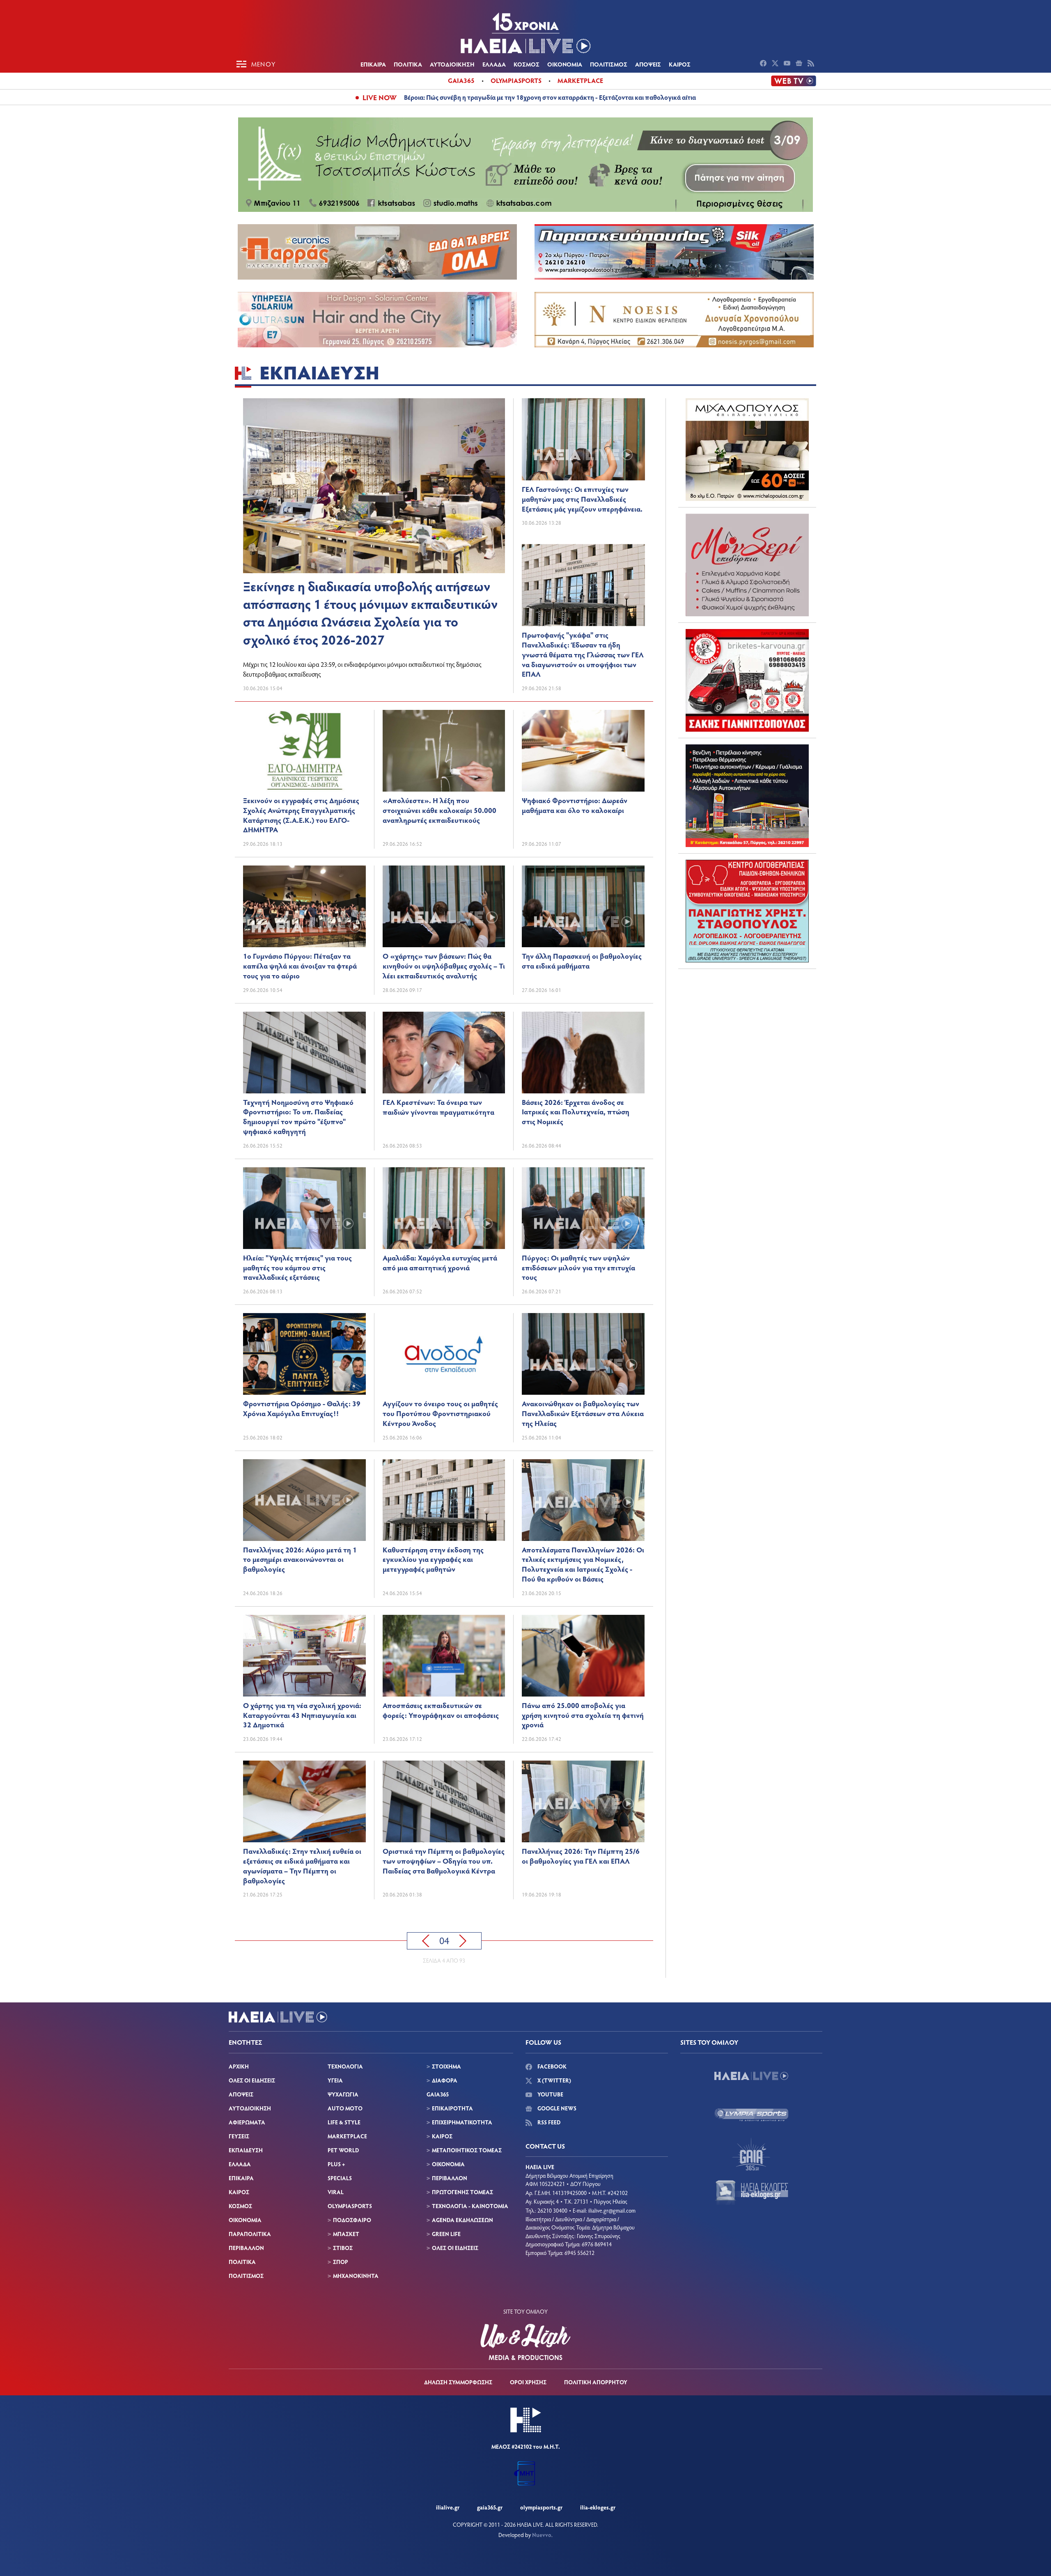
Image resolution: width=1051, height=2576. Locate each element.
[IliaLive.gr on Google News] (800, 64)
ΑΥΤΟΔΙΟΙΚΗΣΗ (452, 64)
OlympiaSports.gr (541, 2507)
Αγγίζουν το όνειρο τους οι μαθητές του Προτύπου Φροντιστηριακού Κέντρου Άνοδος (440, 1413)
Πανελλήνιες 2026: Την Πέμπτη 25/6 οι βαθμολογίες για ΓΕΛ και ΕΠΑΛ (581, 1856)
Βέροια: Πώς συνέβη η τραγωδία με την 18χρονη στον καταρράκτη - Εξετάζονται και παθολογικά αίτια (550, 97)
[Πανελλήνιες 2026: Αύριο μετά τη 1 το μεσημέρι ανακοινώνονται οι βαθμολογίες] (304, 1500)
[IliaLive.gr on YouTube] (788, 64)
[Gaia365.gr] (751, 2154)
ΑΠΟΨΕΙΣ (648, 64)
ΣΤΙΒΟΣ (343, 2248)
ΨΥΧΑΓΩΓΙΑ (343, 2094)
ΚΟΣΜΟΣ (527, 64)
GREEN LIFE (446, 2234)
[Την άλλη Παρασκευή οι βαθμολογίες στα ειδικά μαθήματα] (583, 906)
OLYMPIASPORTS (350, 2206)
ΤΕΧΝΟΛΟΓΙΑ (345, 2066)
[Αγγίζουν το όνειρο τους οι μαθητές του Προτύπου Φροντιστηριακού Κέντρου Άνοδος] (444, 1354)
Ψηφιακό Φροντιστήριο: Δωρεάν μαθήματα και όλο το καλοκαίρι (575, 805)
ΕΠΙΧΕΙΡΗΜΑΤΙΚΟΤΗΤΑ (462, 2122)
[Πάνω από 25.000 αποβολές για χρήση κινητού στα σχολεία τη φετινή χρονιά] (583, 1656)
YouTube (550, 2094)
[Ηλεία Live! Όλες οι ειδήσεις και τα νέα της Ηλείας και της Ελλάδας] (525, 33)
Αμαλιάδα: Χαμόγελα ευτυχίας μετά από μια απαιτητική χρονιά (440, 1263)
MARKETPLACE (347, 2136)
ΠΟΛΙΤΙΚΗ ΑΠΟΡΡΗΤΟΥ (596, 2382)
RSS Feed (548, 2122)
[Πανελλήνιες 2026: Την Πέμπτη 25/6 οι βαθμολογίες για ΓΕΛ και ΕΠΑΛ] (583, 1801)
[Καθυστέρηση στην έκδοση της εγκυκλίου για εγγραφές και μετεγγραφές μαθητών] (444, 1500)
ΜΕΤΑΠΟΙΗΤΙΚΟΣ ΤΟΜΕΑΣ (467, 2150)
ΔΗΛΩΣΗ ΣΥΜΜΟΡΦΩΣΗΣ (458, 2382)
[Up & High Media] (525, 2342)
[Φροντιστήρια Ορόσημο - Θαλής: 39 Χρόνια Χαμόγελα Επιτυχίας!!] (304, 1354)
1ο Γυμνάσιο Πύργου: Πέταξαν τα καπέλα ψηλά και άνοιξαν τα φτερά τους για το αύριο (300, 966)
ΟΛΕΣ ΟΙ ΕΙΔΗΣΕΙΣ (252, 2080)
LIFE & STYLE (344, 2122)
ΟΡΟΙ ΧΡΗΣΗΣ (528, 2382)
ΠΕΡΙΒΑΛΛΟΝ (246, 2248)
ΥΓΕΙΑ (335, 2080)
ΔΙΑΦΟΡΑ (445, 2080)
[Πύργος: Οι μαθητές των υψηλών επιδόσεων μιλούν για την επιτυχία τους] (583, 1208)
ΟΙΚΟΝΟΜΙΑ (565, 64)
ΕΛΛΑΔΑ (494, 64)
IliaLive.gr (448, 2507)
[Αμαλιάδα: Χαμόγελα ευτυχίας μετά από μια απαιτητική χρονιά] (444, 1208)
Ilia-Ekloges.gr (598, 2507)
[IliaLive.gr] (751, 2076)
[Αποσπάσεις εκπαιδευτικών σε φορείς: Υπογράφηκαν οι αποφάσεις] (444, 1656)
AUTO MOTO (345, 2108)
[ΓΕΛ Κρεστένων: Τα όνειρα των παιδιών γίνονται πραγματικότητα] (444, 1053)
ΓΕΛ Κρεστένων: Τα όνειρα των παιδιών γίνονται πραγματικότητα (438, 1107)
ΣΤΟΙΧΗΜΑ (446, 2066)
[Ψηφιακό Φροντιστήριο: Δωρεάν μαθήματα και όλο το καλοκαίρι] (583, 751)
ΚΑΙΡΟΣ (680, 64)
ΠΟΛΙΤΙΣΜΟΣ (609, 64)
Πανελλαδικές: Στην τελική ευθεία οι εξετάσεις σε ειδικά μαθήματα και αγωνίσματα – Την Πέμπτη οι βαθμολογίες (302, 1865)
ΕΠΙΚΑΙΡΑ (373, 64)
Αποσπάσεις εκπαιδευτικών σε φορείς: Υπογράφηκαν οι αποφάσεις (441, 1710)
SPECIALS (340, 2178)
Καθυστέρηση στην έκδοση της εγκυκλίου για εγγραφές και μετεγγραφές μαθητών (433, 1559)
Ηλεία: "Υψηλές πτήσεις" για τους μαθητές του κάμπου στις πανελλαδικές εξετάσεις (297, 1267)
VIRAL (336, 2192)
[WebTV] (794, 81)
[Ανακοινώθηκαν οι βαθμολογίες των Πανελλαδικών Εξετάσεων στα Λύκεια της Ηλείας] (583, 1354)
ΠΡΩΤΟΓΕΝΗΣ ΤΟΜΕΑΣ (462, 2192)
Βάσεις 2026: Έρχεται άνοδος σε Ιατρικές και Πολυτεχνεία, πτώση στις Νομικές (576, 1112)
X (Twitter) (554, 2080)
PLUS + (336, 2164)
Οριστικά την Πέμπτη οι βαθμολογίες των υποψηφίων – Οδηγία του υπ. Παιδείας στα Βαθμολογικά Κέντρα (444, 1861)
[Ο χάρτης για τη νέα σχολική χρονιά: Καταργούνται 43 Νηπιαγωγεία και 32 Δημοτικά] (304, 1656)
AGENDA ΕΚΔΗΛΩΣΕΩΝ (462, 2220)
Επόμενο (463, 1941)
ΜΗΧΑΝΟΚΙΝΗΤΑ (356, 2276)
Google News (556, 2108)
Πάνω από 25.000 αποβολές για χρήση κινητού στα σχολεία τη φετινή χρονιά (583, 1715)
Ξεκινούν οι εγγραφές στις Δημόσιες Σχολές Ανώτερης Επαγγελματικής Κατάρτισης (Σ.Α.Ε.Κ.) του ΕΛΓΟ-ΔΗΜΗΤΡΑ (301, 815)
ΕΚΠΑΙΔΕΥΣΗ (246, 2150)
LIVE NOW (380, 97)
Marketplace (580, 80)
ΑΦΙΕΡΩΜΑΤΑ (247, 2122)
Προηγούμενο (426, 1941)
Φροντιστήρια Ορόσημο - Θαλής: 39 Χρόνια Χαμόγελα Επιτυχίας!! (302, 1408)
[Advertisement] (747, 1026)
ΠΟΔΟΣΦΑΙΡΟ (352, 2220)
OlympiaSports (516, 80)
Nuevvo (542, 2535)
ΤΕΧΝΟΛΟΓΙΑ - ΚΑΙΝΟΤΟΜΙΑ (470, 2206)
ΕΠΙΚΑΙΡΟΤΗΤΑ (452, 2108)
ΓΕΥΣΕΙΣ (239, 2136)
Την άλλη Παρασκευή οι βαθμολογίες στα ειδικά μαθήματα (582, 961)
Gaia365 (461, 80)
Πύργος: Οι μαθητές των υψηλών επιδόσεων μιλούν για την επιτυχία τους (578, 1267)
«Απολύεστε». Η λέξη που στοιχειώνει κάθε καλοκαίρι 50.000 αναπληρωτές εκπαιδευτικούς (439, 810)
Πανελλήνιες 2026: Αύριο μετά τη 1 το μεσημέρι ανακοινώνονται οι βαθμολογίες (300, 1559)
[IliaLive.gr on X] (776, 64)
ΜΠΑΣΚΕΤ (346, 2234)
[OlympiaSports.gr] (751, 2115)
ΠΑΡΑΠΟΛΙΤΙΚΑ (250, 2234)
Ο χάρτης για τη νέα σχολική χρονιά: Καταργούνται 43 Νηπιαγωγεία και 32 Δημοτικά (302, 1715)
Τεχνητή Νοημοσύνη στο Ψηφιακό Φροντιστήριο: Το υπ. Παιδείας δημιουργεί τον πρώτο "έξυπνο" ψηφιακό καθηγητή (298, 1117)
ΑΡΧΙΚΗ (239, 2066)
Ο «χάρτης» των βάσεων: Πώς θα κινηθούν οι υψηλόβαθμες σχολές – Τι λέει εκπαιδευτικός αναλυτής (444, 966)
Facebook (551, 2066)
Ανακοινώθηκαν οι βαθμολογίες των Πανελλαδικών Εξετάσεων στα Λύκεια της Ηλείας (583, 1413)
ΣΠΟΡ (341, 2262)
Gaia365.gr (490, 2507)
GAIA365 (438, 2094)
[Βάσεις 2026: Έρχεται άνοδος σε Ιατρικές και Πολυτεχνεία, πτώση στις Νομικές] (583, 1053)
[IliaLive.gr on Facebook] (764, 64)
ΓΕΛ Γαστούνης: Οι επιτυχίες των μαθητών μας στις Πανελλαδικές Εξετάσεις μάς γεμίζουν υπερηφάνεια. (582, 499)
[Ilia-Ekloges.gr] (751, 2193)
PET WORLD (343, 2150)
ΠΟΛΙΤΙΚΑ (408, 64)
